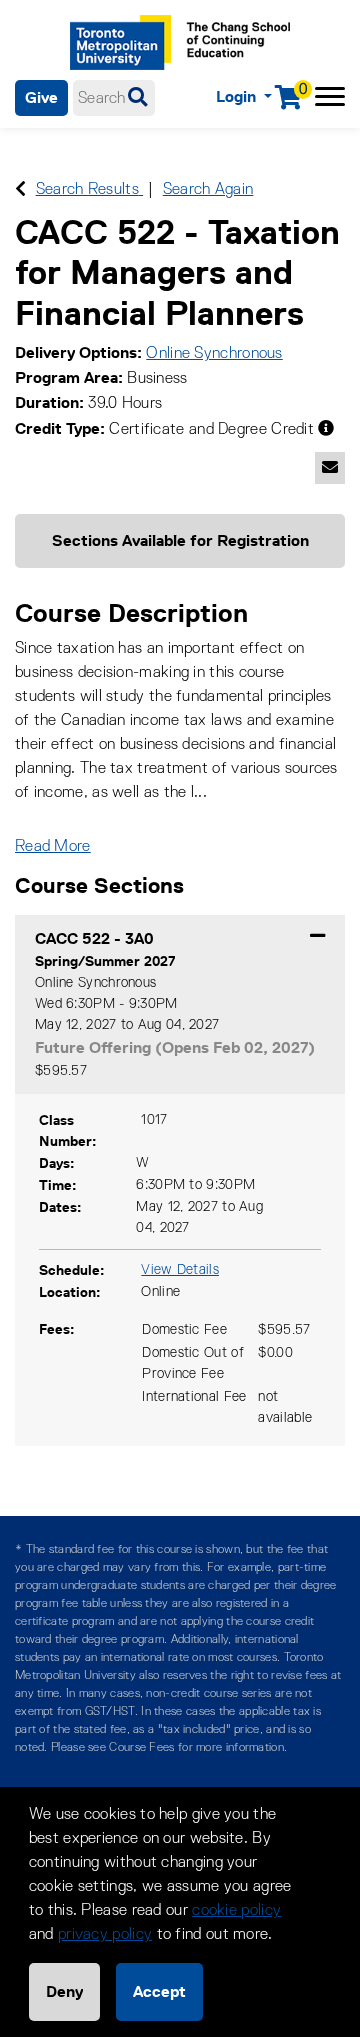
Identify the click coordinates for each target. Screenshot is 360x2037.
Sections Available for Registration (180, 540)
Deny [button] (64, 1991)
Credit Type (57, 428)
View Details (180, 1270)
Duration (47, 402)
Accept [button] (159, 1991)
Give (41, 97)
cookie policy (236, 1911)
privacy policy (105, 1935)
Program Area (66, 377)
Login (238, 96)
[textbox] (114, 98)
